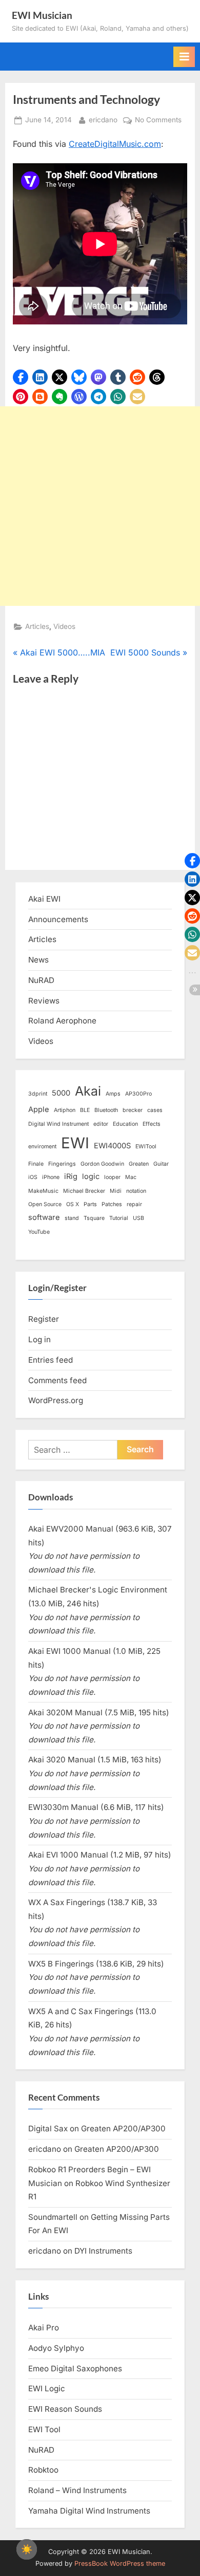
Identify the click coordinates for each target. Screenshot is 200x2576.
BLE (85, 1110)
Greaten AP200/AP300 (123, 2129)
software (44, 1217)
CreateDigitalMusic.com (115, 144)
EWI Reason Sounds (65, 2409)
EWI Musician (42, 15)
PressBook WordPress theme (120, 2563)
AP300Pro (138, 1094)
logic (91, 1176)
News (38, 960)
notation (136, 1191)
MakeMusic (43, 1191)
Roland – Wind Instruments (77, 2490)
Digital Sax (48, 2129)
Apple (39, 1109)
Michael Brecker (84, 1191)
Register (44, 1319)
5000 (61, 1093)
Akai (88, 1091)
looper (112, 1177)
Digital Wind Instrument (58, 1124)
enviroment (42, 1147)
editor (101, 1124)
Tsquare (94, 1218)
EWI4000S (112, 1146)
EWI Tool (44, 2429)
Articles (37, 626)
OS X (73, 1204)
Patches (112, 1204)
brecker (133, 1110)
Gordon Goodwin (102, 1164)
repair (134, 1204)
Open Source (45, 1204)
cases (155, 1110)
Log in (39, 1339)
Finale (36, 1164)
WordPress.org (56, 1400)
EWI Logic (47, 2388)
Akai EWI (44, 899)
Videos (64, 626)
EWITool (146, 1147)
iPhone (51, 1177)
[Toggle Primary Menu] (184, 57)
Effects (152, 1124)
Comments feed (57, 1380)
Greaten (139, 1164)
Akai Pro (44, 2328)
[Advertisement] (100, 506)
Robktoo (43, 2470)
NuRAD (41, 980)
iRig (71, 1176)
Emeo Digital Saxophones (75, 2368)
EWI (75, 1143)
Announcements (58, 919)
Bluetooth (106, 1110)
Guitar (161, 1164)
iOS (33, 1177)
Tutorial (119, 1218)
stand (72, 1218)
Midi (116, 1191)
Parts (90, 1204)
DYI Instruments (103, 2251)
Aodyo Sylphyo (56, 2348)
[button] (21, 377)
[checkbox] (27, 2549)
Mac (131, 1177)
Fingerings (62, 1164)
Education (125, 1124)
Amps (113, 1094)
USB (138, 1218)
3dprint (38, 1094)
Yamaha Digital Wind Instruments (89, 2511)
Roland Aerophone (62, 1021)
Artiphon (65, 1110)
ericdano (103, 119)
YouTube (39, 1232)
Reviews (44, 1001)
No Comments (158, 121)
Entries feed (51, 1360)
